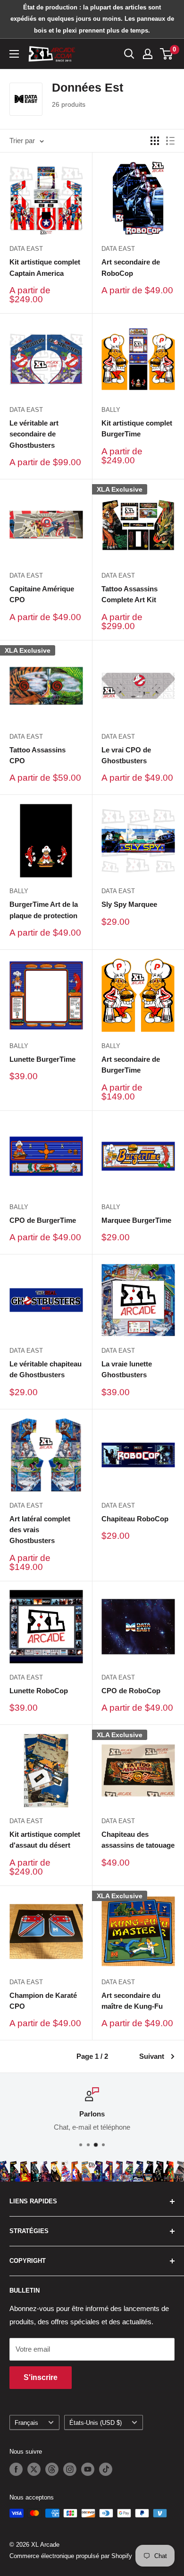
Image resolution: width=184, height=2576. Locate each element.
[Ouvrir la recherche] (129, 54)
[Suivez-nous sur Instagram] (70, 2469)
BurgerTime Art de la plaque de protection (44, 910)
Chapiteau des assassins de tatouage (138, 1840)
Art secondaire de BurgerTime (131, 1065)
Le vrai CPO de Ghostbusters (126, 755)
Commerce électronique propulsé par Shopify (71, 2556)
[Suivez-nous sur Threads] (52, 2469)
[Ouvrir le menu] (14, 54)
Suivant (152, 2056)
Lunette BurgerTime (42, 1059)
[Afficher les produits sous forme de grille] (155, 141)
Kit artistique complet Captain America (45, 267)
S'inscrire (41, 2377)
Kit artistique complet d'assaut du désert (45, 1840)
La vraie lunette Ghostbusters (127, 1369)
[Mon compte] (148, 54)
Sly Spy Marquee (129, 904)
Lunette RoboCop (39, 1691)
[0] (167, 54)
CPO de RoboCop (131, 1691)
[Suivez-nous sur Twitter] (34, 2469)
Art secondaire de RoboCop (131, 267)
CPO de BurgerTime (43, 1220)
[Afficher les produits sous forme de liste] (170, 141)
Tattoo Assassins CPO (38, 755)
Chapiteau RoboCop (135, 1519)
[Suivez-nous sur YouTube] (88, 2469)
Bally (111, 410)
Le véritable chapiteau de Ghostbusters (46, 1369)
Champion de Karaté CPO (43, 2001)
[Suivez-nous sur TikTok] (106, 2469)
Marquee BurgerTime (136, 1220)
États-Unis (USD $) (96, 2423)
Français (26, 2423)
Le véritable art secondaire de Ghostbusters (34, 434)
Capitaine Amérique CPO (42, 594)
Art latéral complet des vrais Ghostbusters (40, 1530)
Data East (26, 249)
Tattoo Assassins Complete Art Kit (130, 594)
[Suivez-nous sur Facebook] (16, 2469)
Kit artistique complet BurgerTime (137, 428)
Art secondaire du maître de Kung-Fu (132, 2001)
